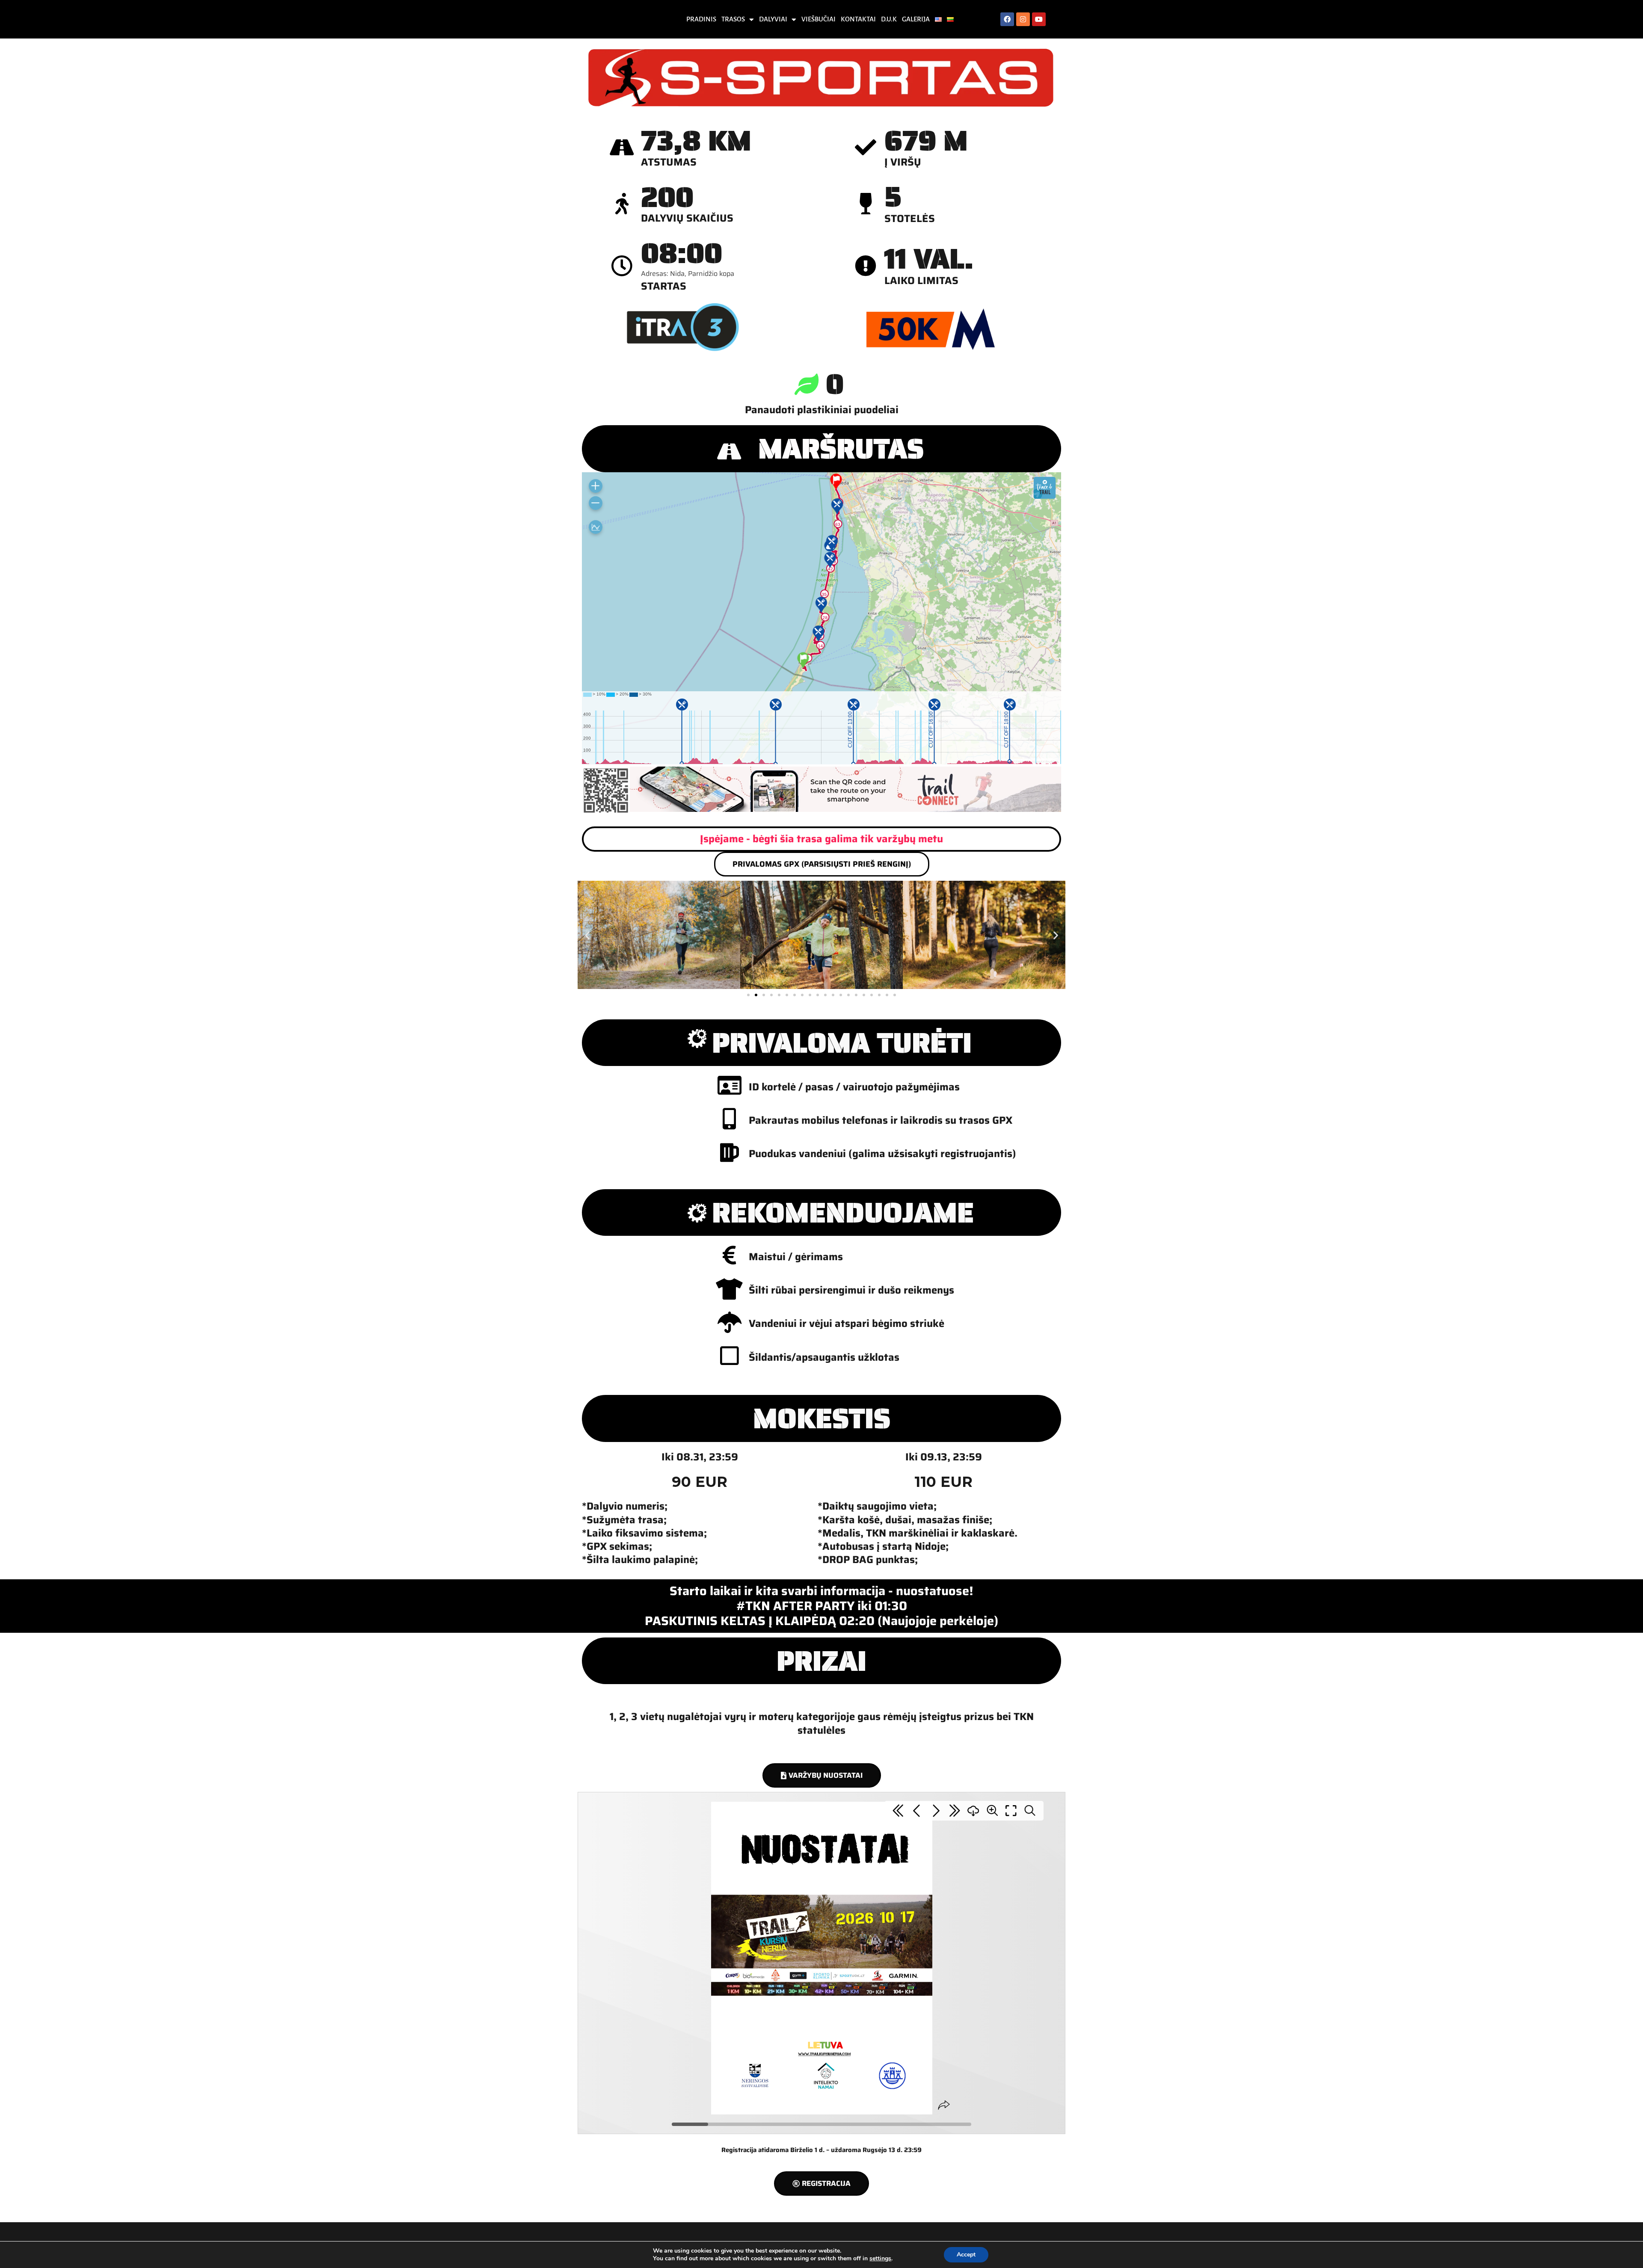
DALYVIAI (773, 19)
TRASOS (733, 19)
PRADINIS (701, 19)
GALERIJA (916, 19)
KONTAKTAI (858, 19)
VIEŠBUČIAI (819, 19)
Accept (966, 2255)
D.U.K (889, 19)
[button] (587, 935)
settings (880, 2259)
